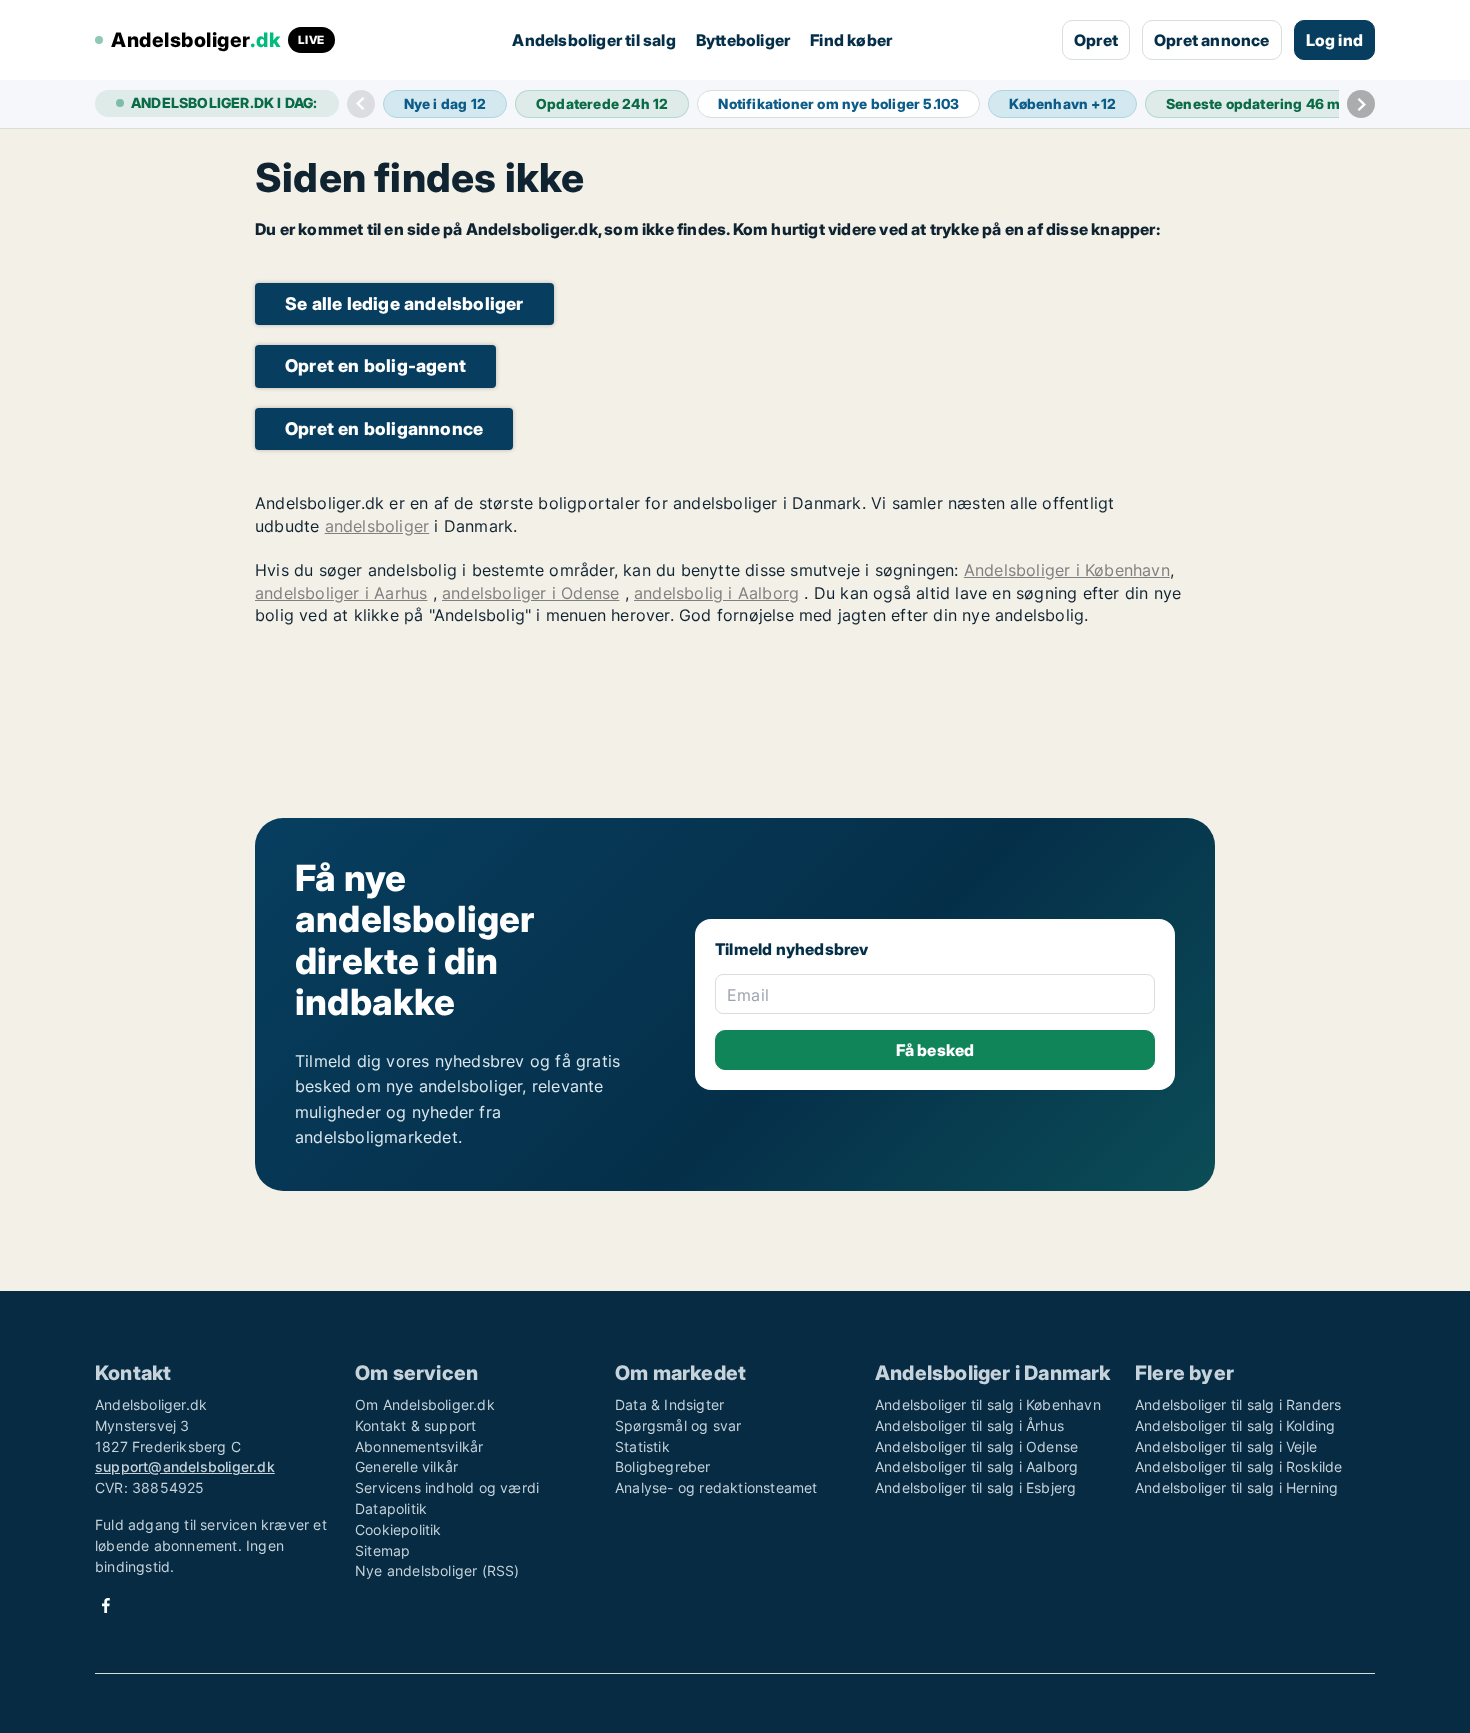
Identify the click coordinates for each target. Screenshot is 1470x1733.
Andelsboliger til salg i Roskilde (1239, 1466)
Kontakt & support (415, 1425)
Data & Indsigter (669, 1404)
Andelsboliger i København (1067, 570)
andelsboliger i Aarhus (341, 593)
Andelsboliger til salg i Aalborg (976, 1466)
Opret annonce (1212, 40)
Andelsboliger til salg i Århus (969, 1425)
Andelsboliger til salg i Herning (1236, 1487)
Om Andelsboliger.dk (425, 1404)
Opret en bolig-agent (375, 365)
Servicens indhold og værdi (447, 1487)
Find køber (851, 40)
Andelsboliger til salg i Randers (1238, 1404)
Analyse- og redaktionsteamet (716, 1487)
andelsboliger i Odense (530, 593)
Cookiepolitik (398, 1529)
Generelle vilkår (406, 1466)
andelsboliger (377, 526)
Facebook (106, 1605)
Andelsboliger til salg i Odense (976, 1446)
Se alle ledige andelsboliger (404, 303)
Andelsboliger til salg (593, 40)
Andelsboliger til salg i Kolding (1235, 1425)
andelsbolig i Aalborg (716, 593)
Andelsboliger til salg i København (988, 1404)
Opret (1096, 40)
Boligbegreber (663, 1466)
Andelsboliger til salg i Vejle (1226, 1446)
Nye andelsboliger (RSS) (437, 1570)
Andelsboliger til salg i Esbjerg (975, 1487)
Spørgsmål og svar (678, 1425)
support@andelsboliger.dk (185, 1466)
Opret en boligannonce (384, 428)
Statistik (642, 1446)
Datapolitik (391, 1508)
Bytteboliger (743, 40)
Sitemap (382, 1550)
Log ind (1334, 40)
